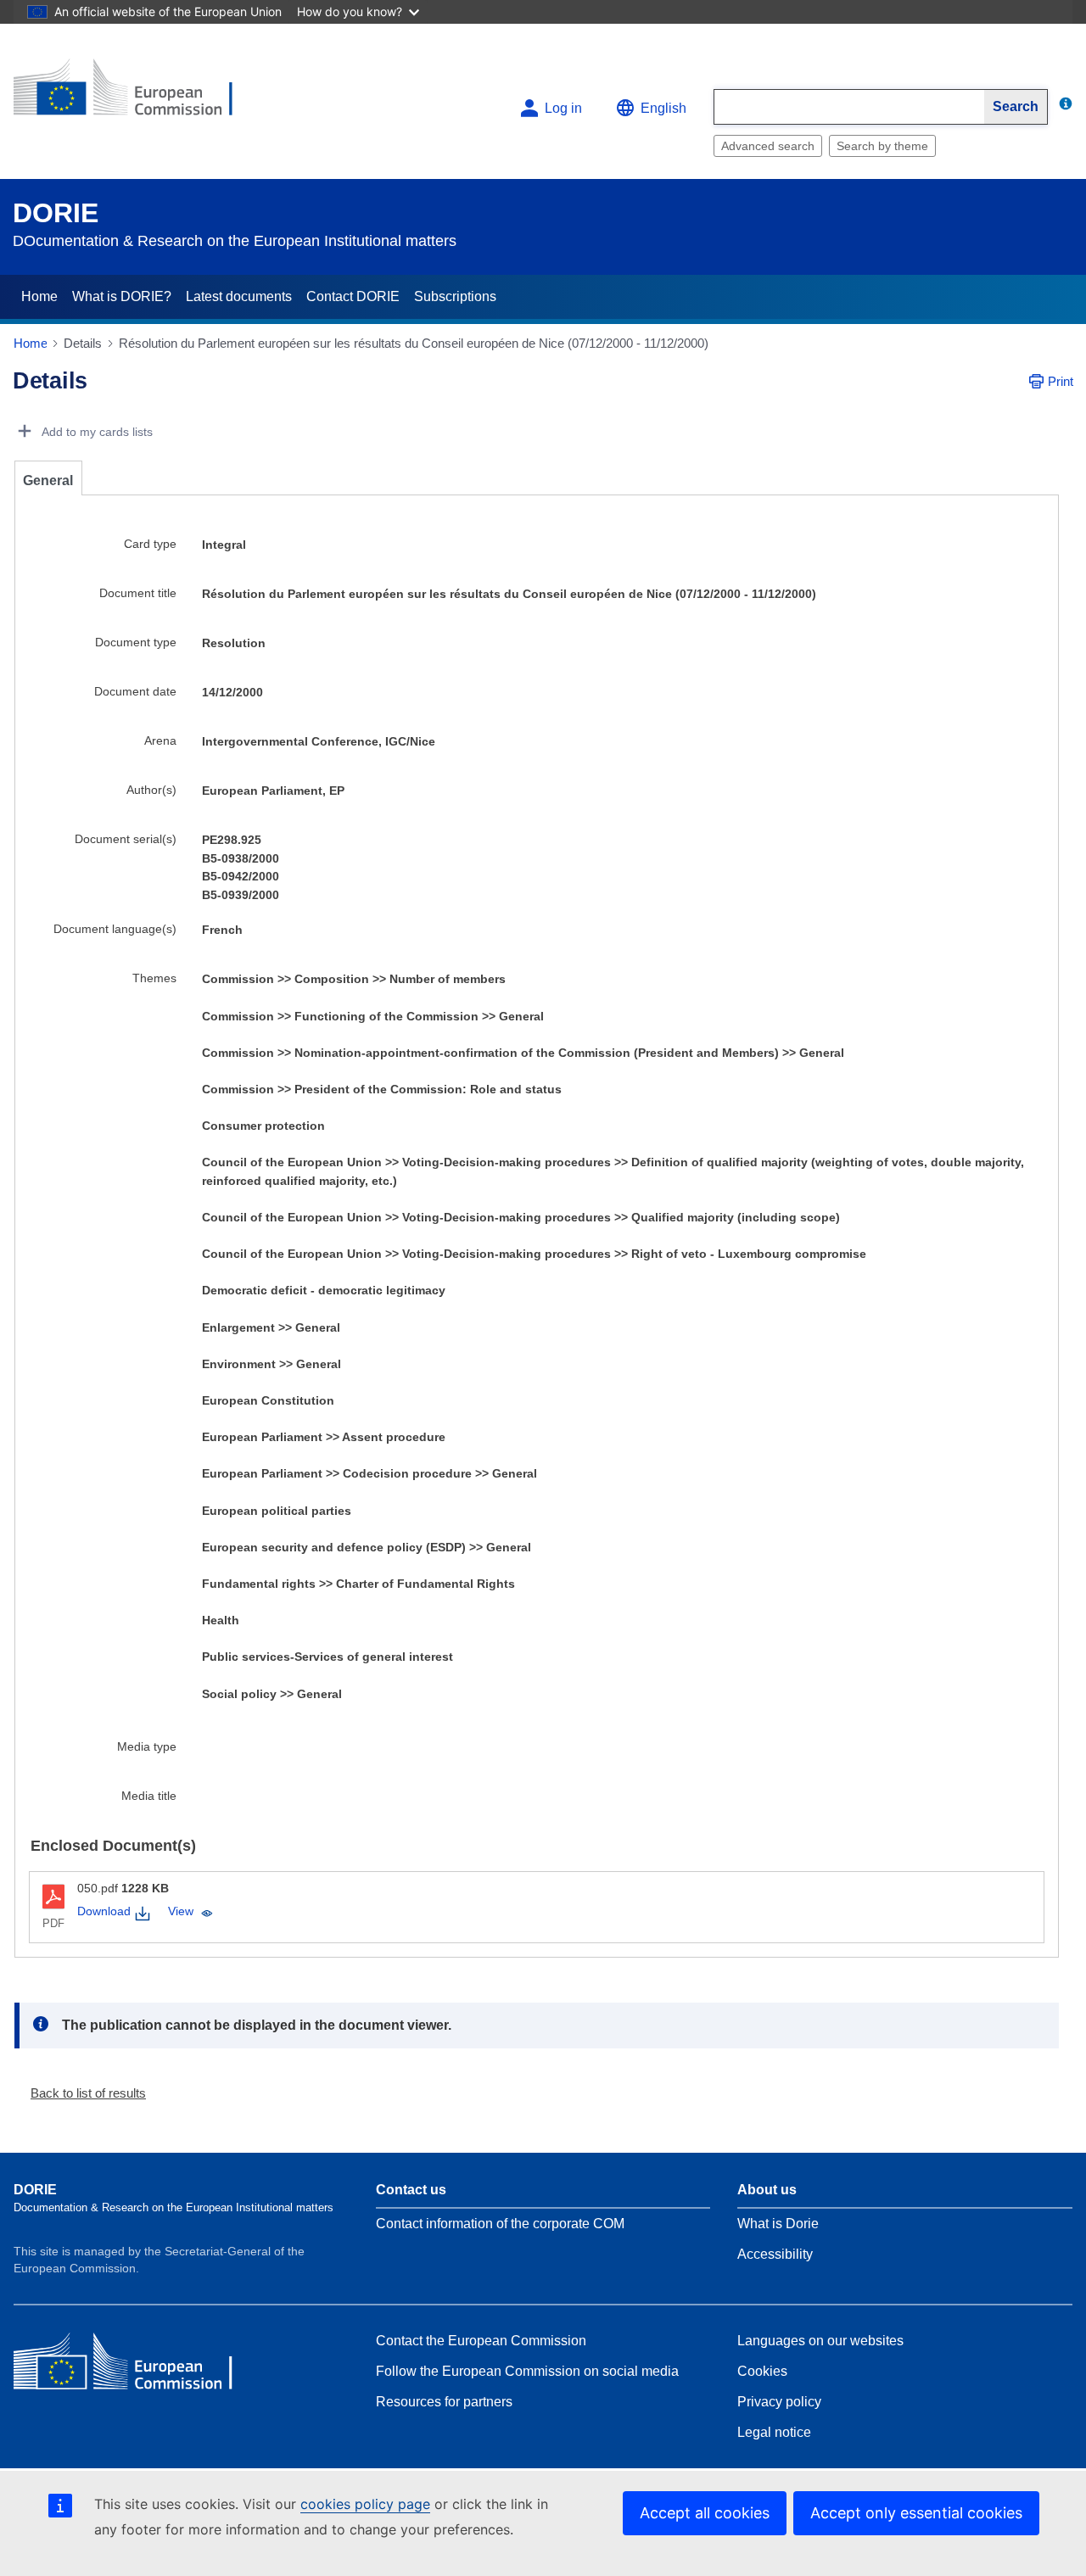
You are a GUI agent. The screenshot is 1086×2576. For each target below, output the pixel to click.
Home (39, 296)
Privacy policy (779, 2402)
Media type (147, 1746)
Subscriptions (455, 296)
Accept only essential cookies (916, 2513)
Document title (138, 593)
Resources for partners (444, 2402)
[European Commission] (137, 95)
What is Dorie (778, 2224)
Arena (160, 740)
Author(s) (151, 790)
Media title (149, 1796)
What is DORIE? (122, 296)
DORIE (56, 213)
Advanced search (768, 146)
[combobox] (849, 107)
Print (1061, 381)
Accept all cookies (705, 2513)
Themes (154, 978)
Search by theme (882, 146)
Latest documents (239, 296)
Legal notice (774, 2432)
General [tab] (48, 481)
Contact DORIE (353, 296)
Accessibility (775, 2254)
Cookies (762, 2371)
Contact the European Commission (481, 2341)
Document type (136, 642)
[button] (81, 2093)
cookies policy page (365, 2504)
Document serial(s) (126, 839)
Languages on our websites (820, 2341)
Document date (135, 691)
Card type (150, 544)
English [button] (663, 108)
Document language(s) (115, 929)
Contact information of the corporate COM (500, 2224)
